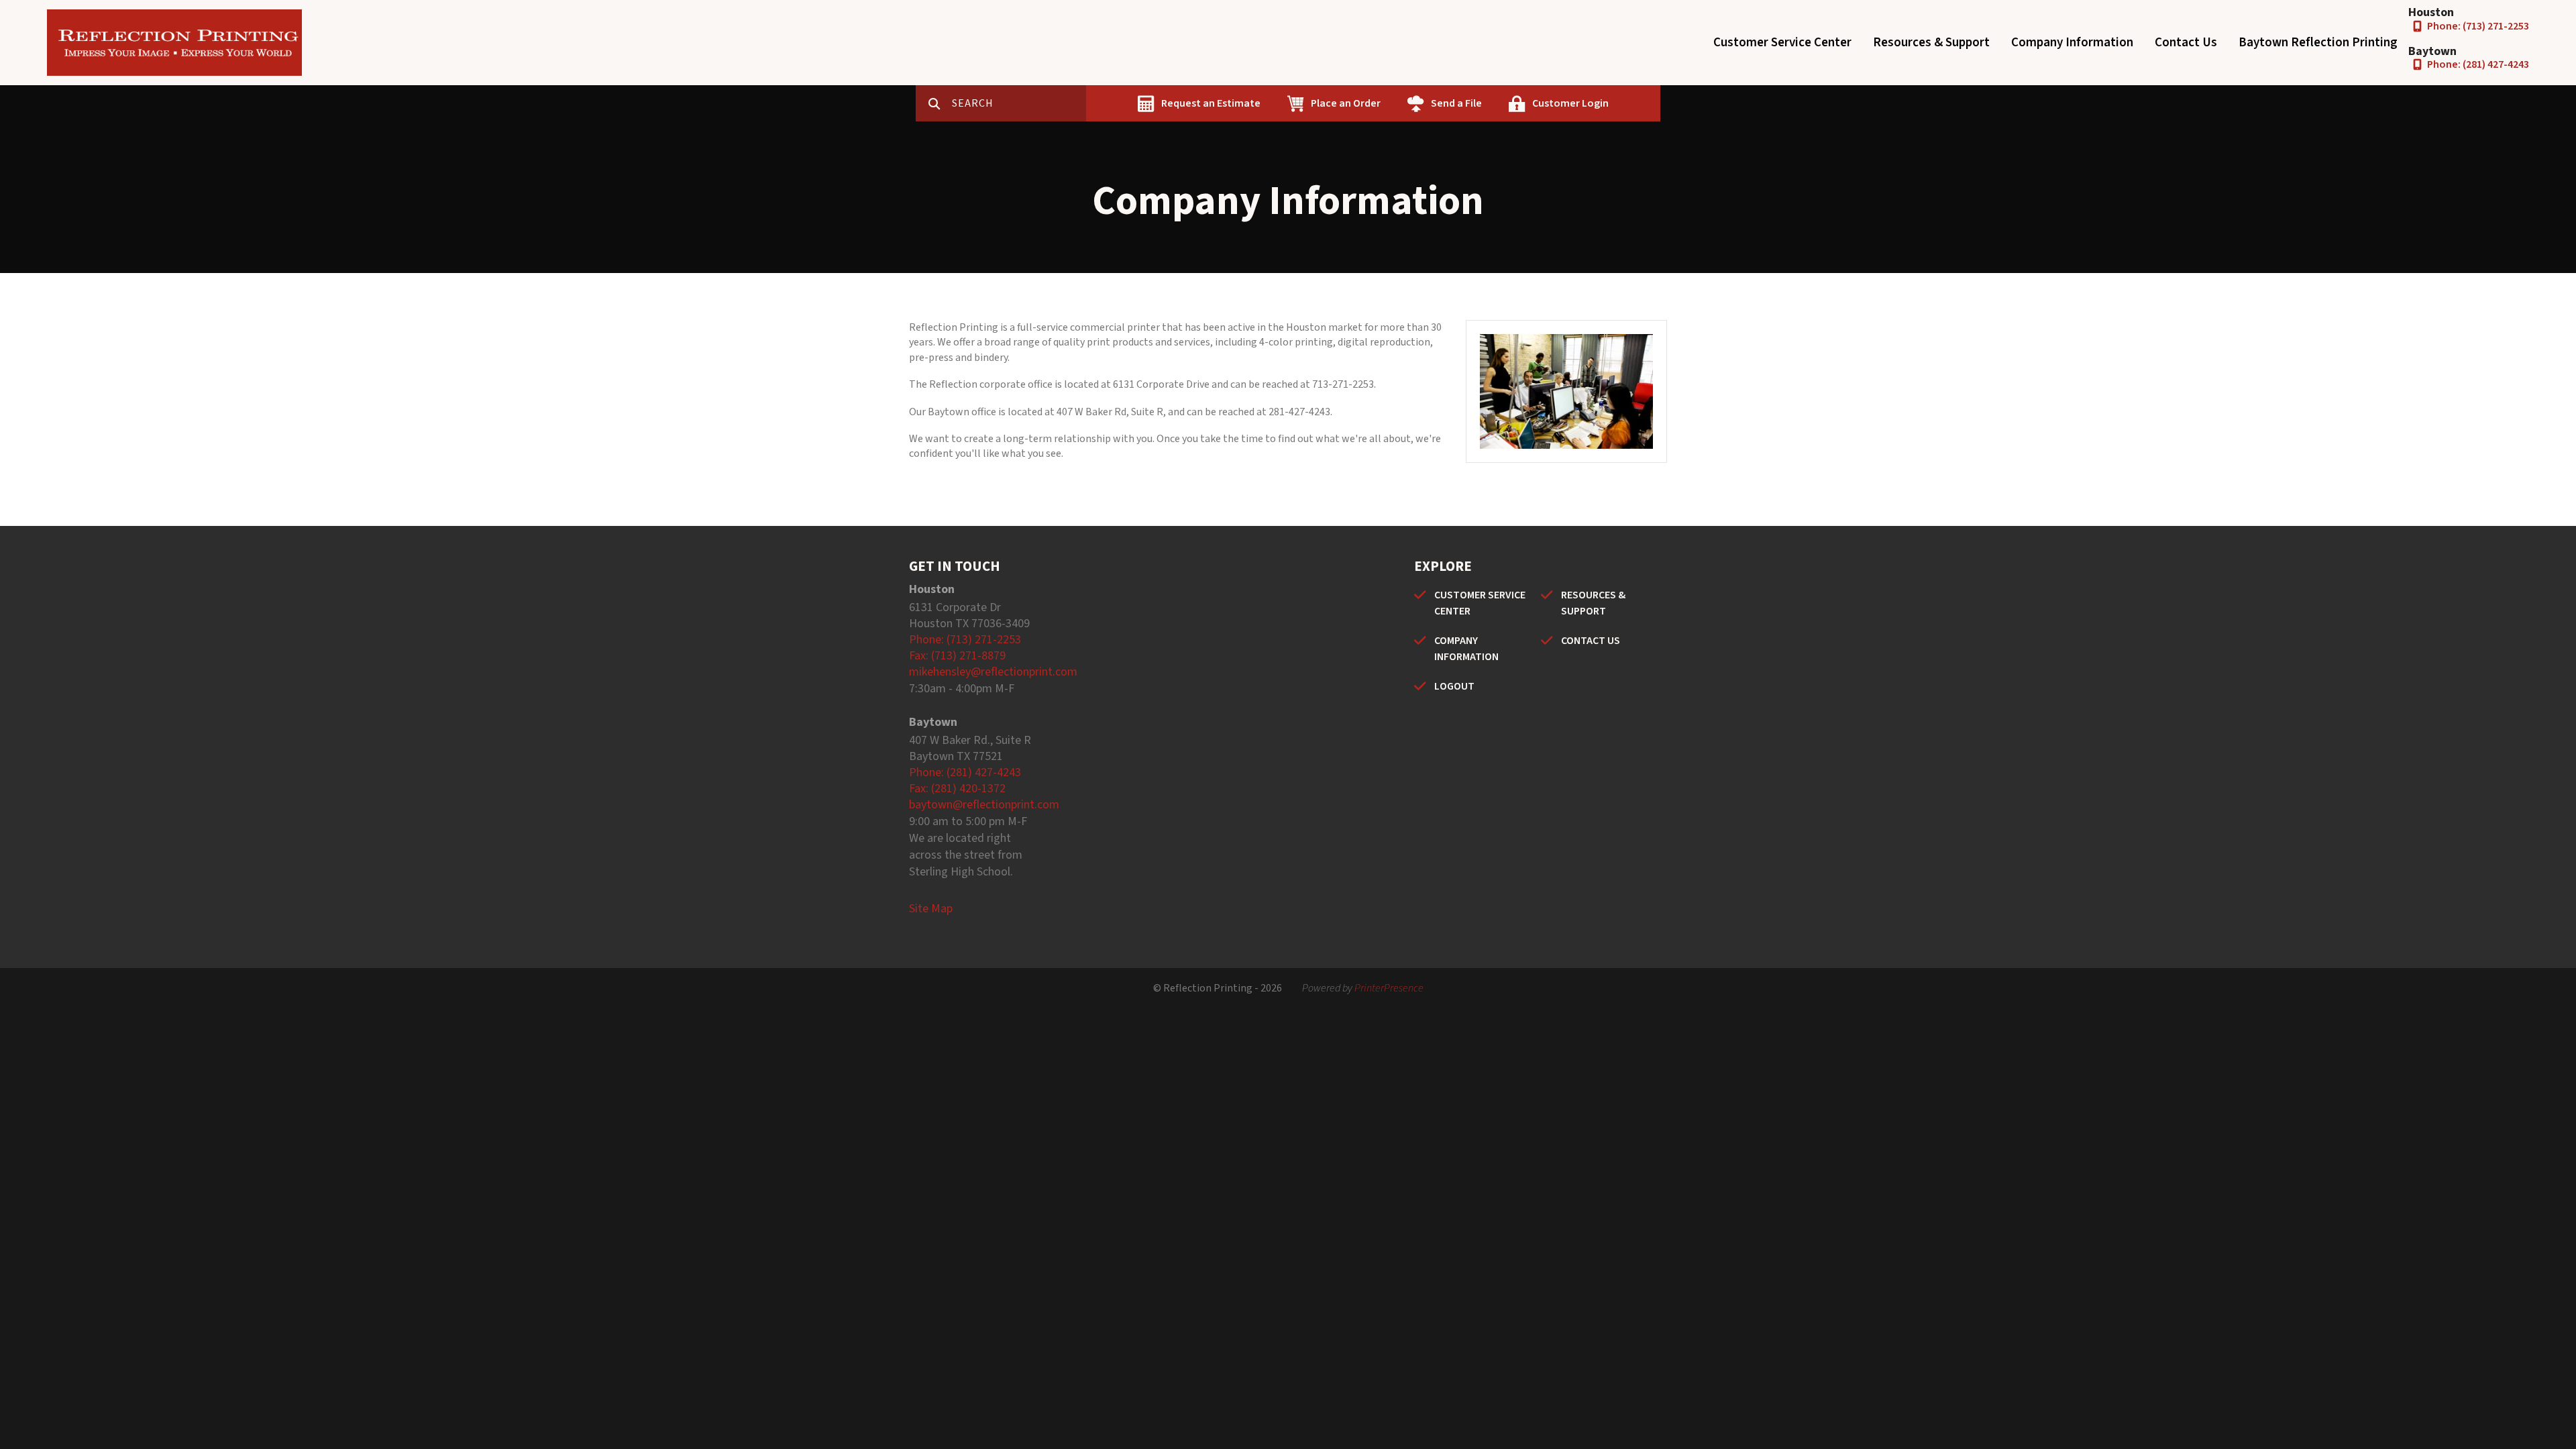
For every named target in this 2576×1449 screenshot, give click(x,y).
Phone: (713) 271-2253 (2478, 26)
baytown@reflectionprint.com (984, 805)
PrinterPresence (1389, 988)
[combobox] (1019, 103)
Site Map (931, 909)
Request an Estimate (1211, 103)
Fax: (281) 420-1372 (957, 789)
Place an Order (1346, 103)
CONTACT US (1591, 641)
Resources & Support (1931, 43)
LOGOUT (1454, 686)
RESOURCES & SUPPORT (1593, 603)
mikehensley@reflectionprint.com (993, 672)
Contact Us (2186, 43)
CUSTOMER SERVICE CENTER (1480, 603)
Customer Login (1570, 103)
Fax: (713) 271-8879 (957, 656)
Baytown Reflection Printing (2318, 43)
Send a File (1456, 103)
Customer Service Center (1782, 43)
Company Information (2072, 43)
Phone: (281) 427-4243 (2478, 64)
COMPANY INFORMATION (1466, 649)
